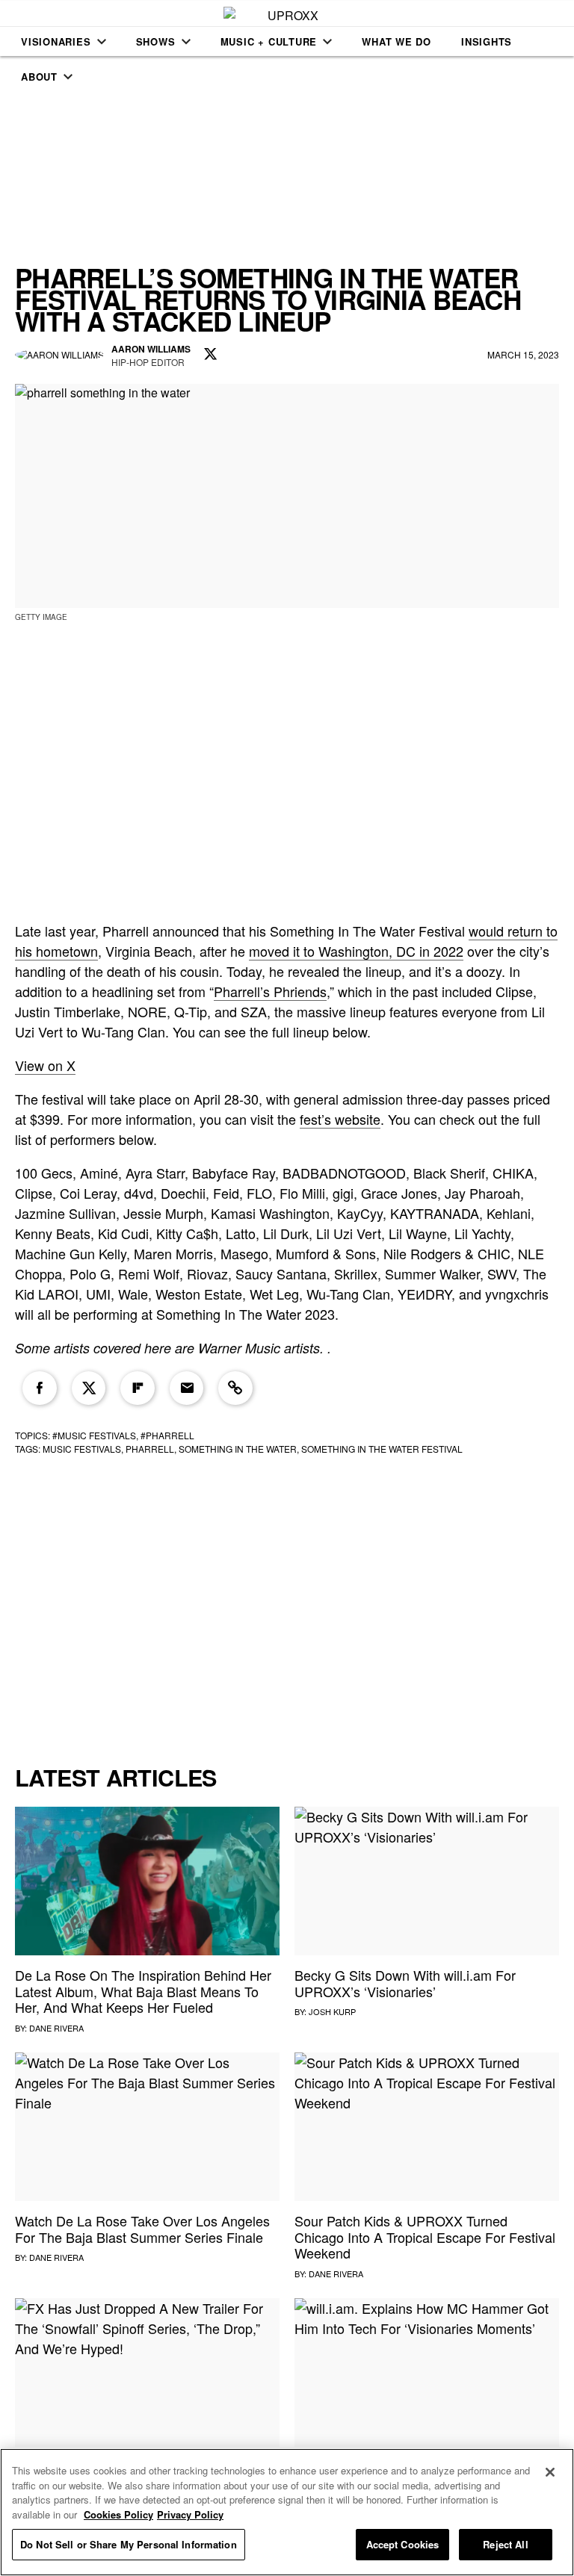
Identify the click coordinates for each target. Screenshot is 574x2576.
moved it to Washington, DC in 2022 (356, 951)
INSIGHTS (487, 41)
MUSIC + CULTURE (269, 41)
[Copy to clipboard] (235, 1388)
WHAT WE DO (396, 41)
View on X (45, 1065)
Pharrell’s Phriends (270, 991)
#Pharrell (167, 1435)
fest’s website (340, 1119)
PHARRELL (150, 1449)
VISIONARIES (56, 41)
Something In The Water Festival (382, 1449)
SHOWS (156, 41)
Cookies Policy (118, 2514)
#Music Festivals (94, 1435)
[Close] (550, 2472)
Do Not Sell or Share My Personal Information (129, 2544)
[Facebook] (40, 1388)
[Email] (187, 1388)
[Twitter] (89, 1388)
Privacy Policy (190, 2514)
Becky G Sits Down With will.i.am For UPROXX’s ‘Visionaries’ (405, 1983)
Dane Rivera (56, 2028)
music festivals (82, 1449)
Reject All (505, 2544)
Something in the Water (238, 1449)
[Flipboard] (138, 1388)
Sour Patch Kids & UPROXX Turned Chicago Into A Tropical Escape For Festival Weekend (425, 2237)
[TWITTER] (211, 355)
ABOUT (39, 77)
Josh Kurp (332, 2011)
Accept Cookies (403, 2544)
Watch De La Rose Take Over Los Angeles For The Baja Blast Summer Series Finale (142, 2229)
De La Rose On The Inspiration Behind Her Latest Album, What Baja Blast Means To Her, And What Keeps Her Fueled (143, 1991)
